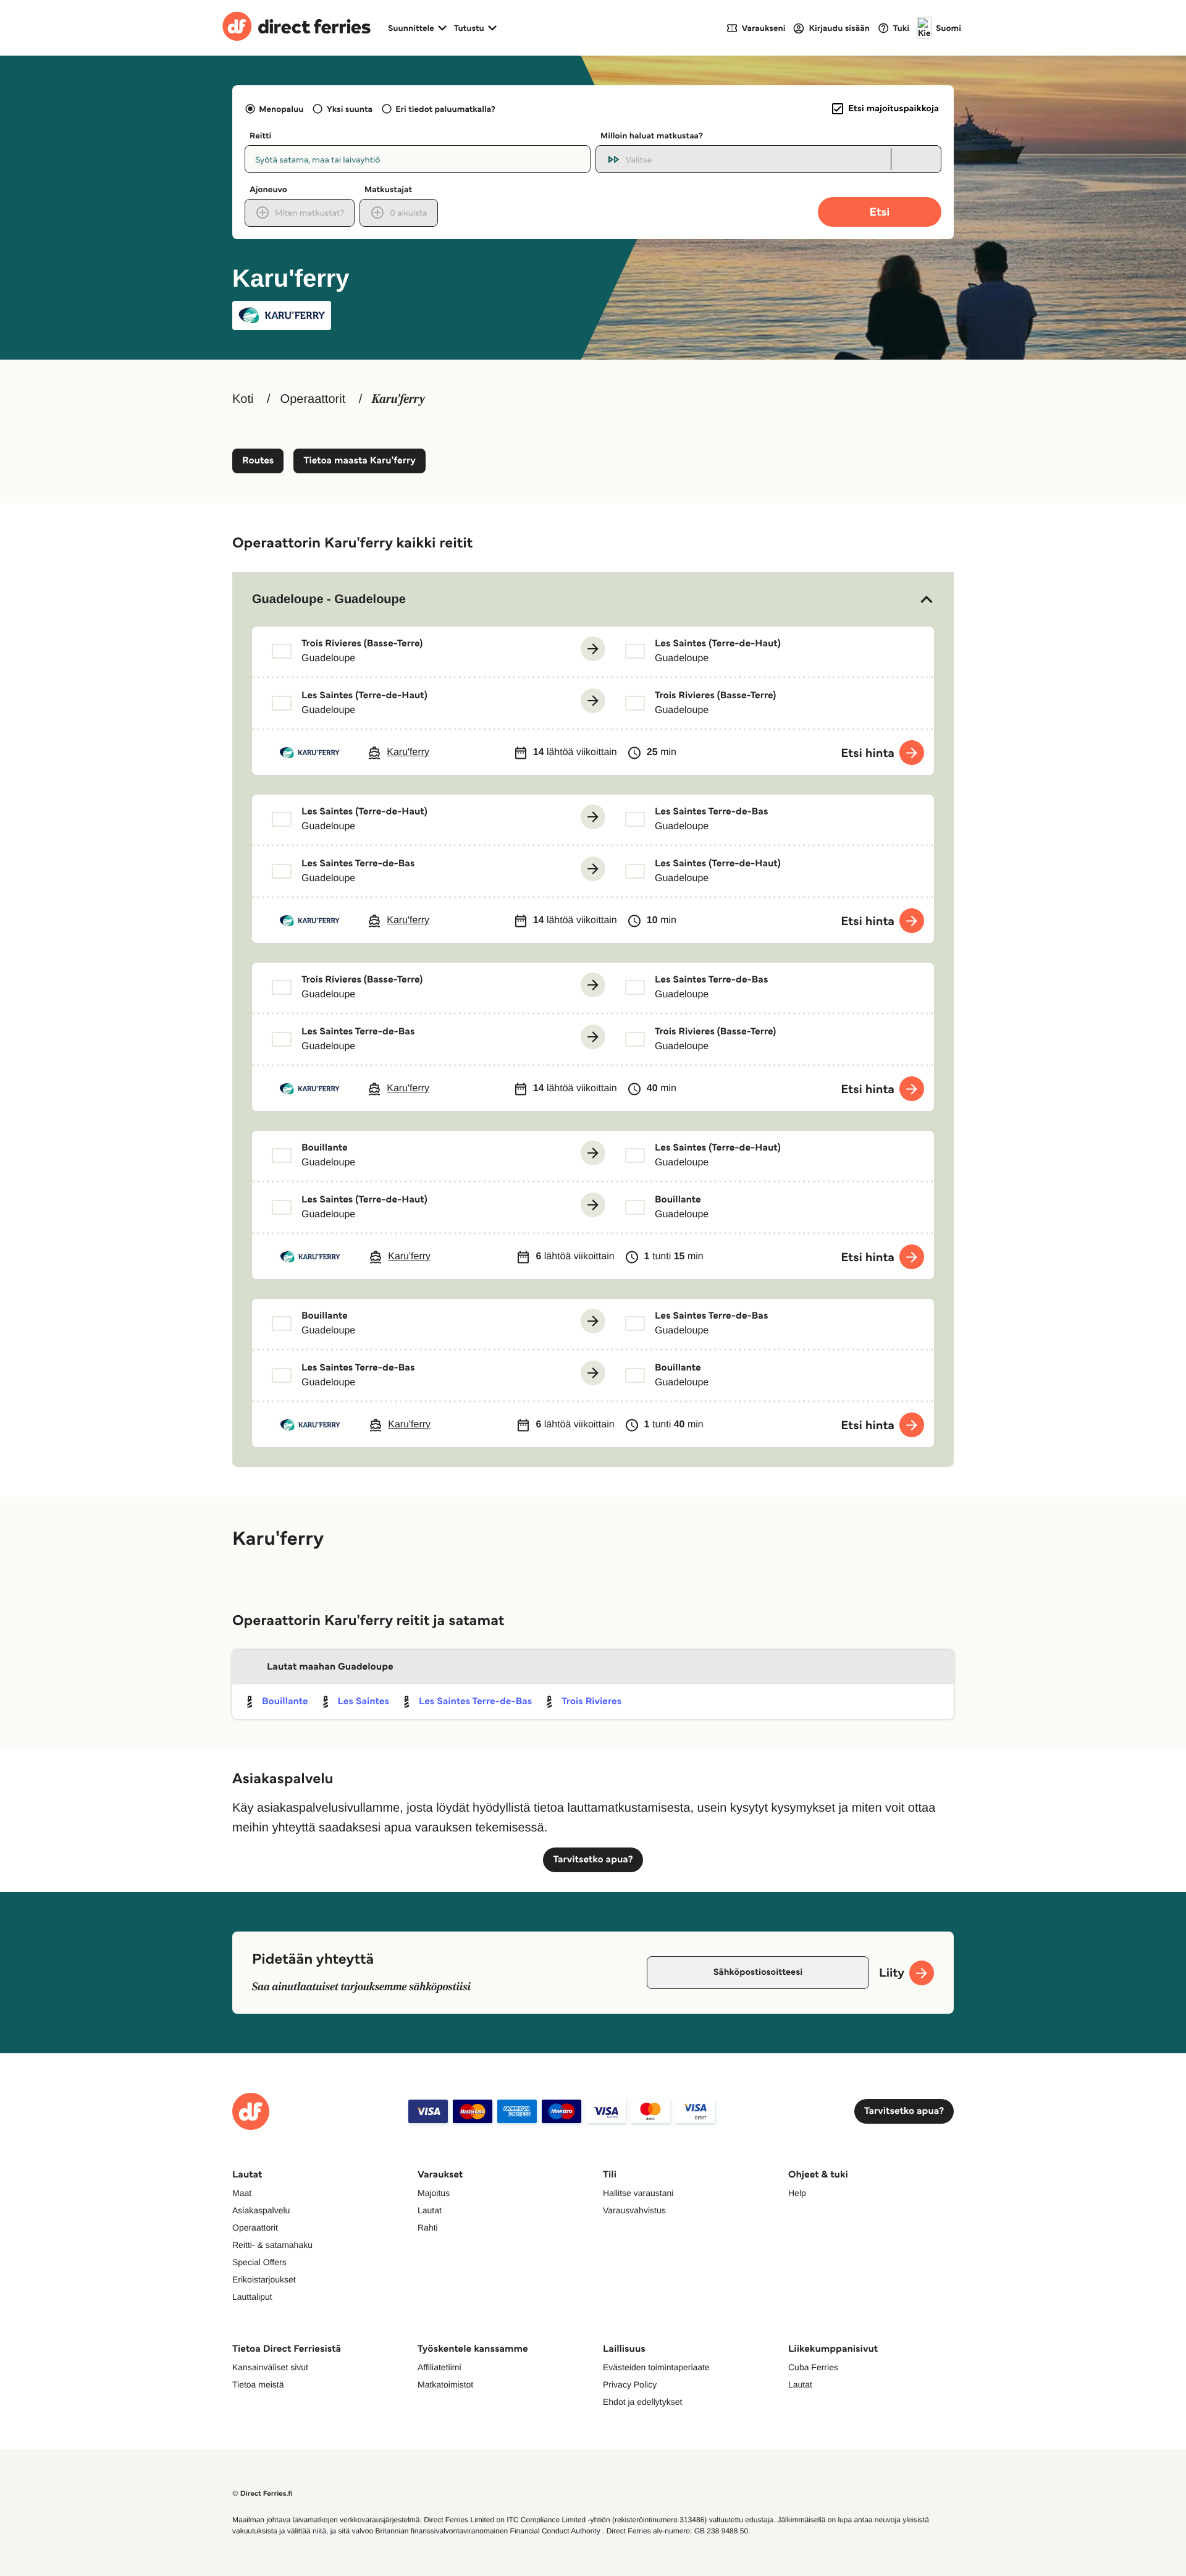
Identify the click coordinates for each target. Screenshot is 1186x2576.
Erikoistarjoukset (264, 2279)
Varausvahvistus (634, 2210)
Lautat (430, 2210)
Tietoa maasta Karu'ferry (359, 461)
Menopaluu (281, 109)
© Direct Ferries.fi (263, 2494)
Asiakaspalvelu (261, 2210)
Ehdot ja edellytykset (642, 2402)
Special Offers (259, 2262)
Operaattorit (313, 399)
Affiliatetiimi (439, 2367)
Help (797, 2193)
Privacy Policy (630, 2384)
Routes (258, 461)
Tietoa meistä (258, 2384)
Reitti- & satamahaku (272, 2245)
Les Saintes (364, 1701)
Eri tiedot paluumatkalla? (445, 109)
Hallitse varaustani (638, 2193)
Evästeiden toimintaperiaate (656, 2367)
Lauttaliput (252, 2297)
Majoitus (434, 2193)
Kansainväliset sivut (270, 2367)
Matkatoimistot (445, 2384)
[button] (593, 599)
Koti (243, 399)
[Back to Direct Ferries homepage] (296, 28)
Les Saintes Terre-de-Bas (475, 1701)
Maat (242, 2193)
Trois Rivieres (591, 1701)
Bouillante (285, 1701)
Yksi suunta (349, 109)
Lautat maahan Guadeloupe (330, 1667)
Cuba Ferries (813, 2367)
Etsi (880, 212)
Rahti (428, 2228)
